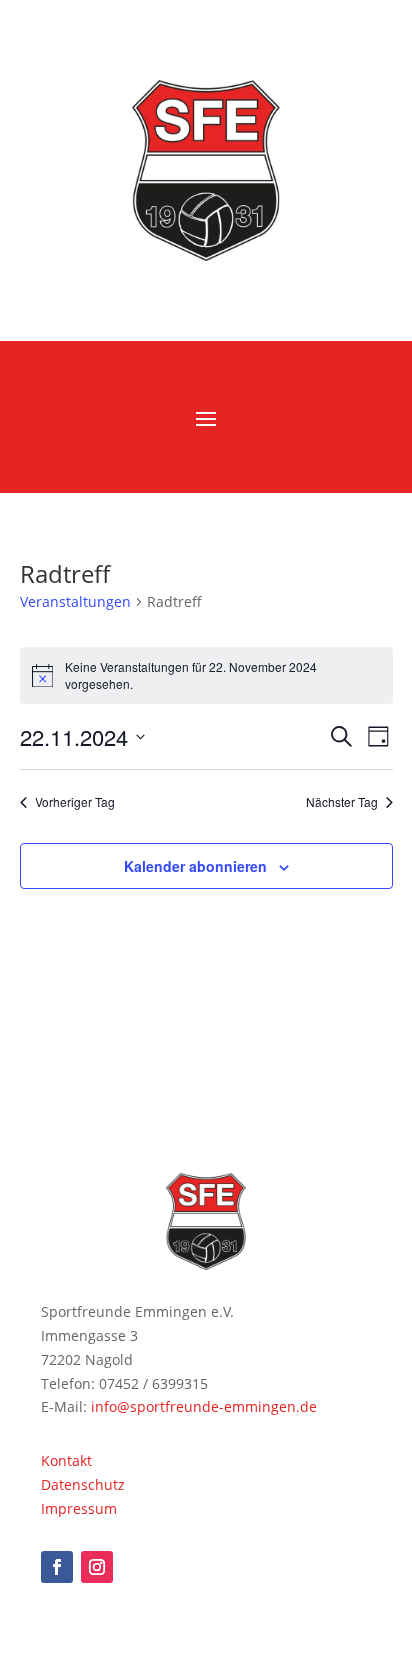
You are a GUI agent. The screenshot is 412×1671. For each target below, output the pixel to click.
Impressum (79, 1508)
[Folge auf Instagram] (97, 1567)
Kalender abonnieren (195, 866)
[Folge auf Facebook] (57, 1567)
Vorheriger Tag (75, 802)
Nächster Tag (342, 802)
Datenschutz (83, 1484)
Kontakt (66, 1460)
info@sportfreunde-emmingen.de (204, 1406)
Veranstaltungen (75, 601)
